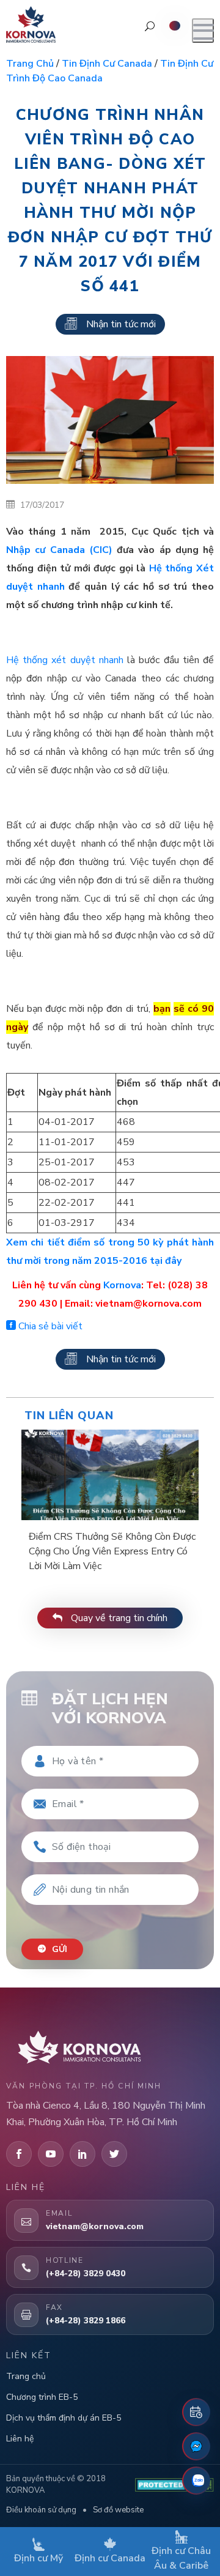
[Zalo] (196, 2481)
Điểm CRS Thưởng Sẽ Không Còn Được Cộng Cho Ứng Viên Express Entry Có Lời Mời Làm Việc (112, 1551)
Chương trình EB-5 (42, 2397)
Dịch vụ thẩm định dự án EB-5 (64, 2418)
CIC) (59, 550)
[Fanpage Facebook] (196, 2446)
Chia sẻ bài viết (49, 1326)
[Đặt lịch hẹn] (196, 2412)
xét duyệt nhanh (65, 660)
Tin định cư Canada (107, 64)
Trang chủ (30, 64)
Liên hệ (20, 2439)
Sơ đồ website (118, 2510)
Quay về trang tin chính (118, 1618)
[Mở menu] (203, 31)
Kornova (122, 1285)
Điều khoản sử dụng (41, 2510)
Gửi (58, 1949)
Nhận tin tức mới (121, 324)
